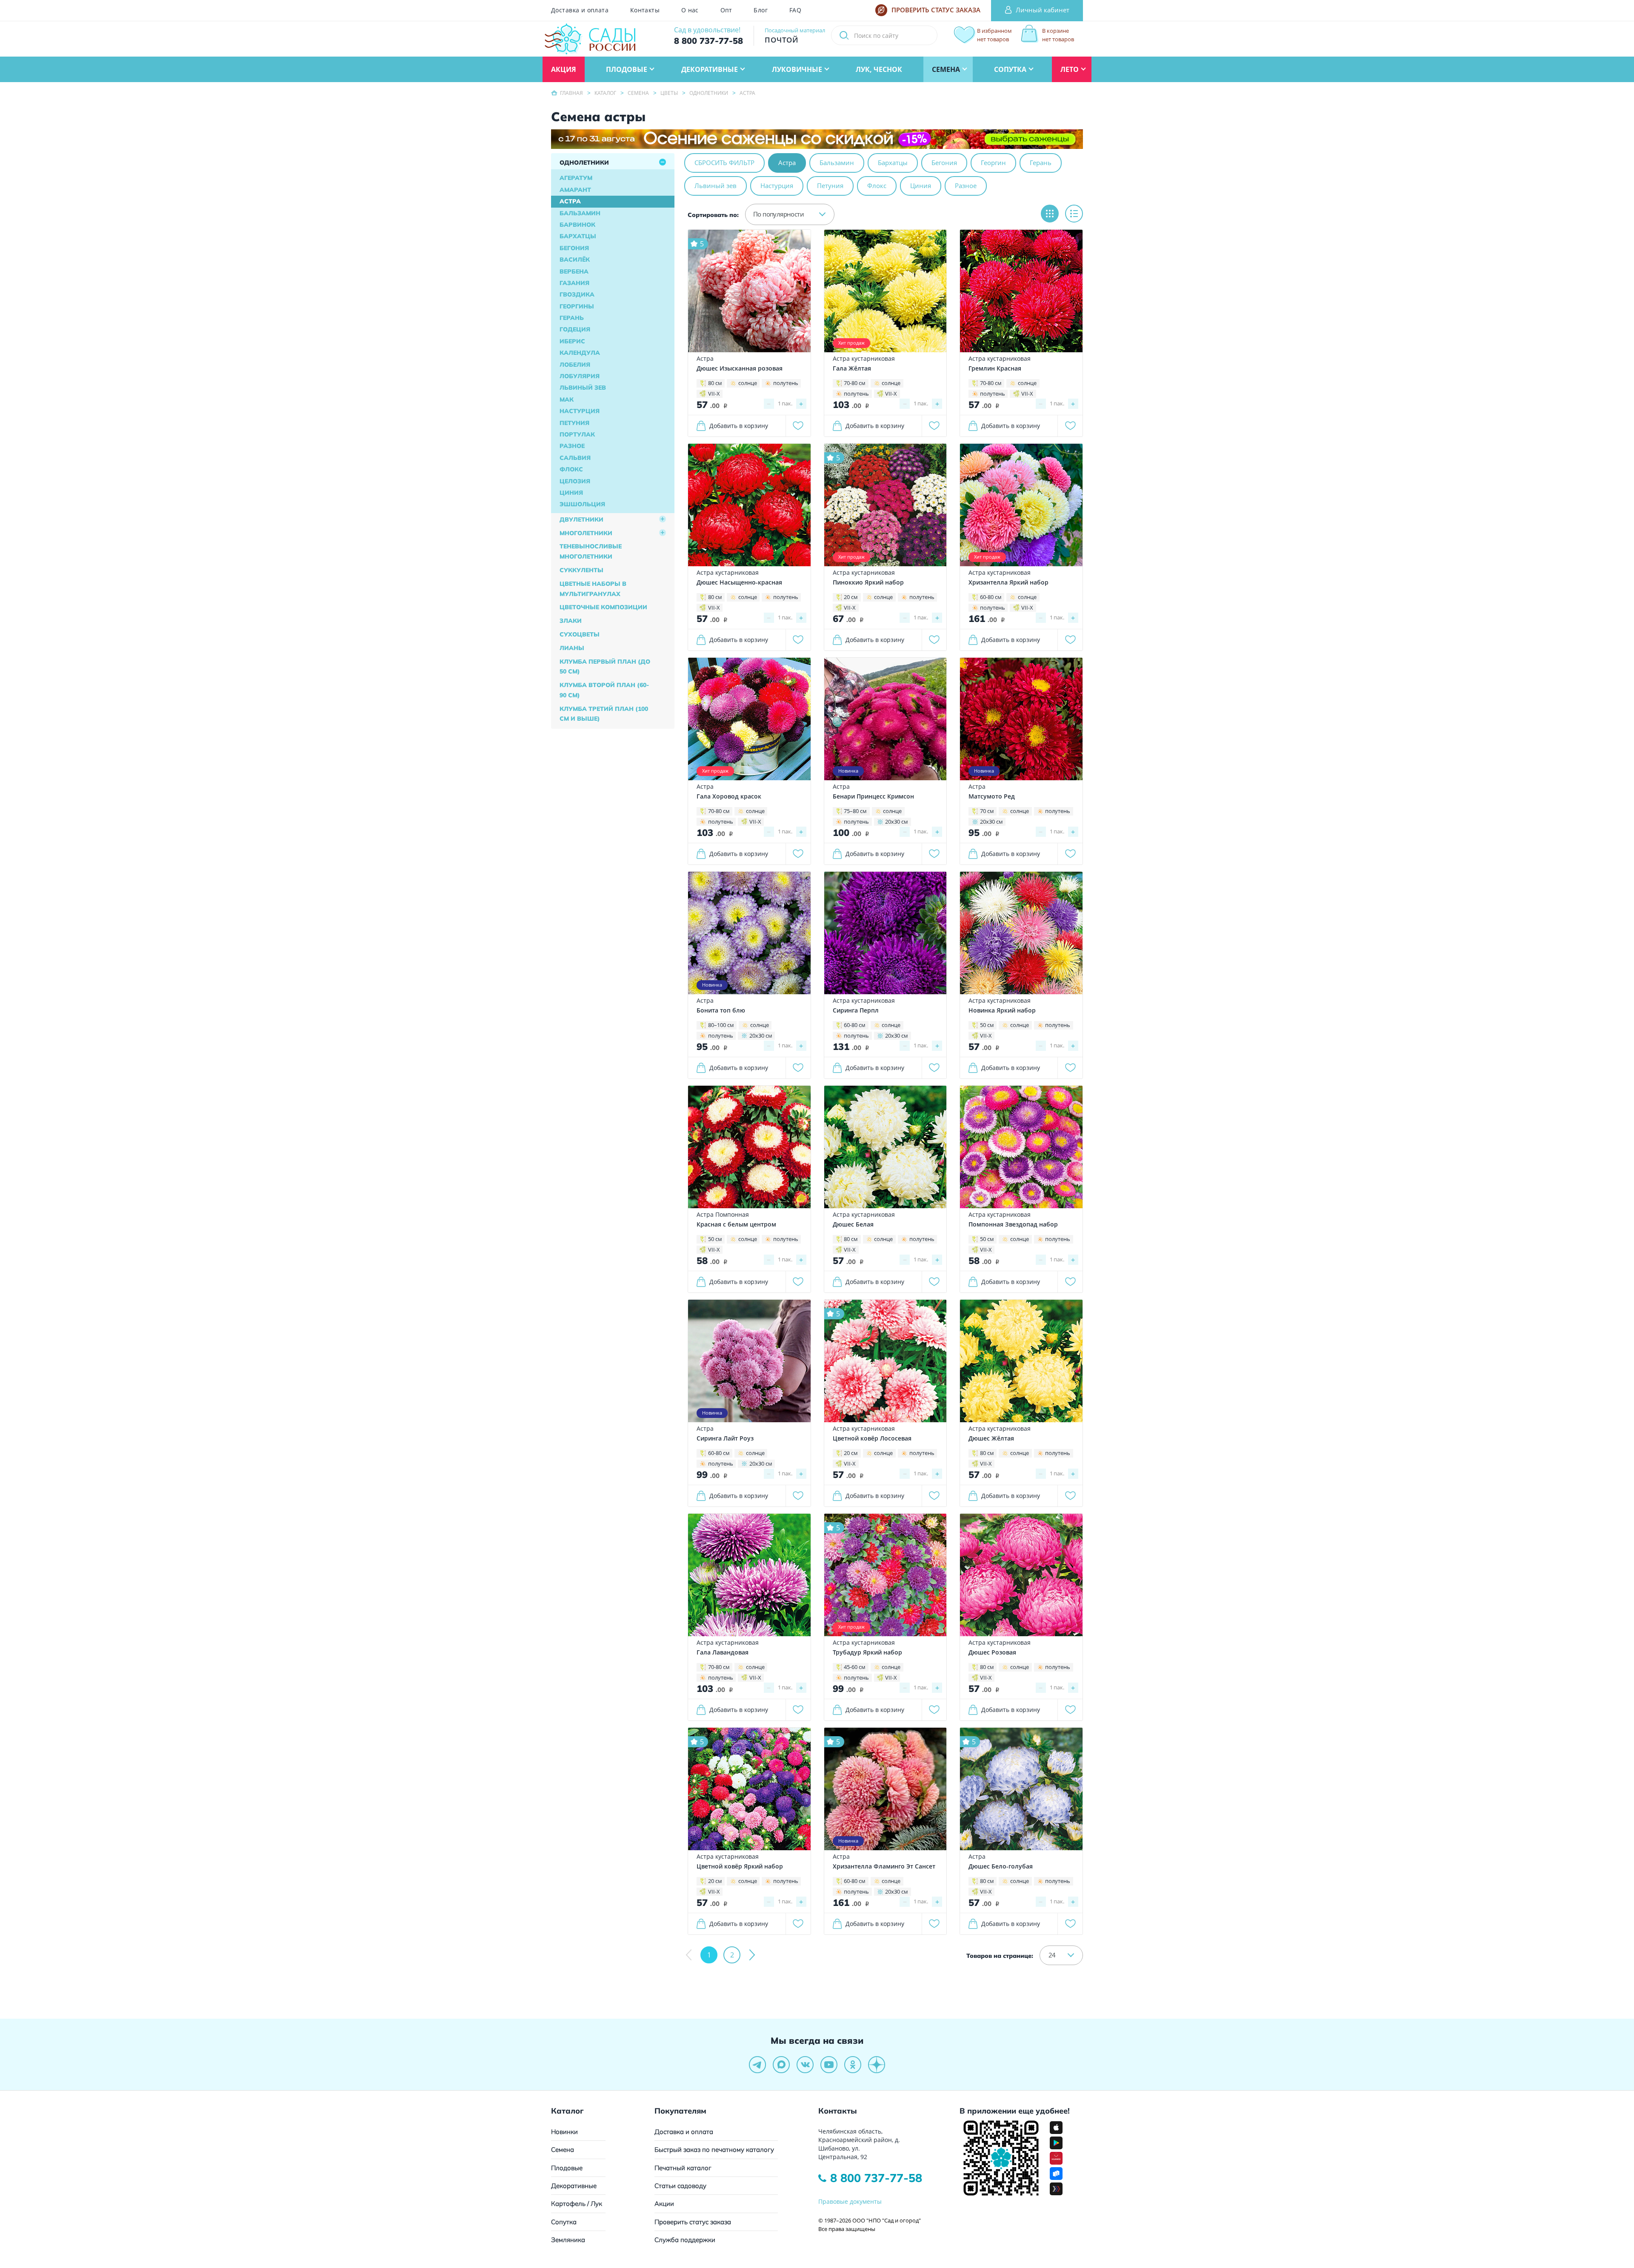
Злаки (571, 621)
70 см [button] (987, 811)
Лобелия (575, 365)
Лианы (572, 648)
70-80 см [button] (855, 383)
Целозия (575, 481)
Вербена (574, 271)
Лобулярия (580, 376)
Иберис (572, 341)
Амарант (575, 190)
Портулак (577, 434)
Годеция (575, 329)
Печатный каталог (683, 2168)
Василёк (575, 260)
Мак (567, 399)
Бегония (574, 248)
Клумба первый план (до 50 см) (605, 667)
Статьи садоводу (680, 2186)
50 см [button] (987, 1025)
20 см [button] (851, 597)
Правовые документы (850, 2201)
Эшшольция (582, 504)
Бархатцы (578, 236)
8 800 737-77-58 (876, 2178)
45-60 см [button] (855, 1667)
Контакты (645, 10)
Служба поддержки (685, 2240)
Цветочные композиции (603, 607)
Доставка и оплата (580, 10)
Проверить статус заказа (693, 2222)
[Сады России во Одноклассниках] (853, 2065)
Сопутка (564, 2222)
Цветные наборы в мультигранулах (593, 589)
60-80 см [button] (991, 597)
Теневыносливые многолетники (591, 551)
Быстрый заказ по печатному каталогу (714, 2150)
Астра (570, 201)
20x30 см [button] (897, 822)
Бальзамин (580, 213)
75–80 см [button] (855, 811)
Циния (571, 493)
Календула (580, 353)
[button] (790, 214)
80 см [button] (715, 383)
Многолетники (586, 533)
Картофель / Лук (577, 2204)
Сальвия (575, 458)
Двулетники (581, 519)
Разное (572, 446)
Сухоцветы (580, 634)
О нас (690, 10)
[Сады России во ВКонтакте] (805, 2065)
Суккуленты (581, 570)
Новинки (564, 2132)
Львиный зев (583, 388)
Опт (726, 10)
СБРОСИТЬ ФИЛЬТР (724, 163)
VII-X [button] (714, 394)
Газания (574, 283)
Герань (572, 318)
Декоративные (574, 2186)
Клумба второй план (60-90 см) (604, 690)
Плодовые (567, 2168)
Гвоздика (577, 294)
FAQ (795, 10)
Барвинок (577, 225)
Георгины (577, 306)
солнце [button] (748, 383)
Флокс (571, 469)
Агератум (576, 178)
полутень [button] (786, 383)
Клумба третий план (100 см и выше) (604, 714)
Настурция (580, 411)
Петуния (574, 423)
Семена (563, 2150)
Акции (664, 2204)
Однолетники (584, 163)
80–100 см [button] (721, 1025)
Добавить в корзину (739, 426)
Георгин (993, 163)
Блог (761, 10)
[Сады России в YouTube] (829, 2065)
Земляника (568, 2240)
